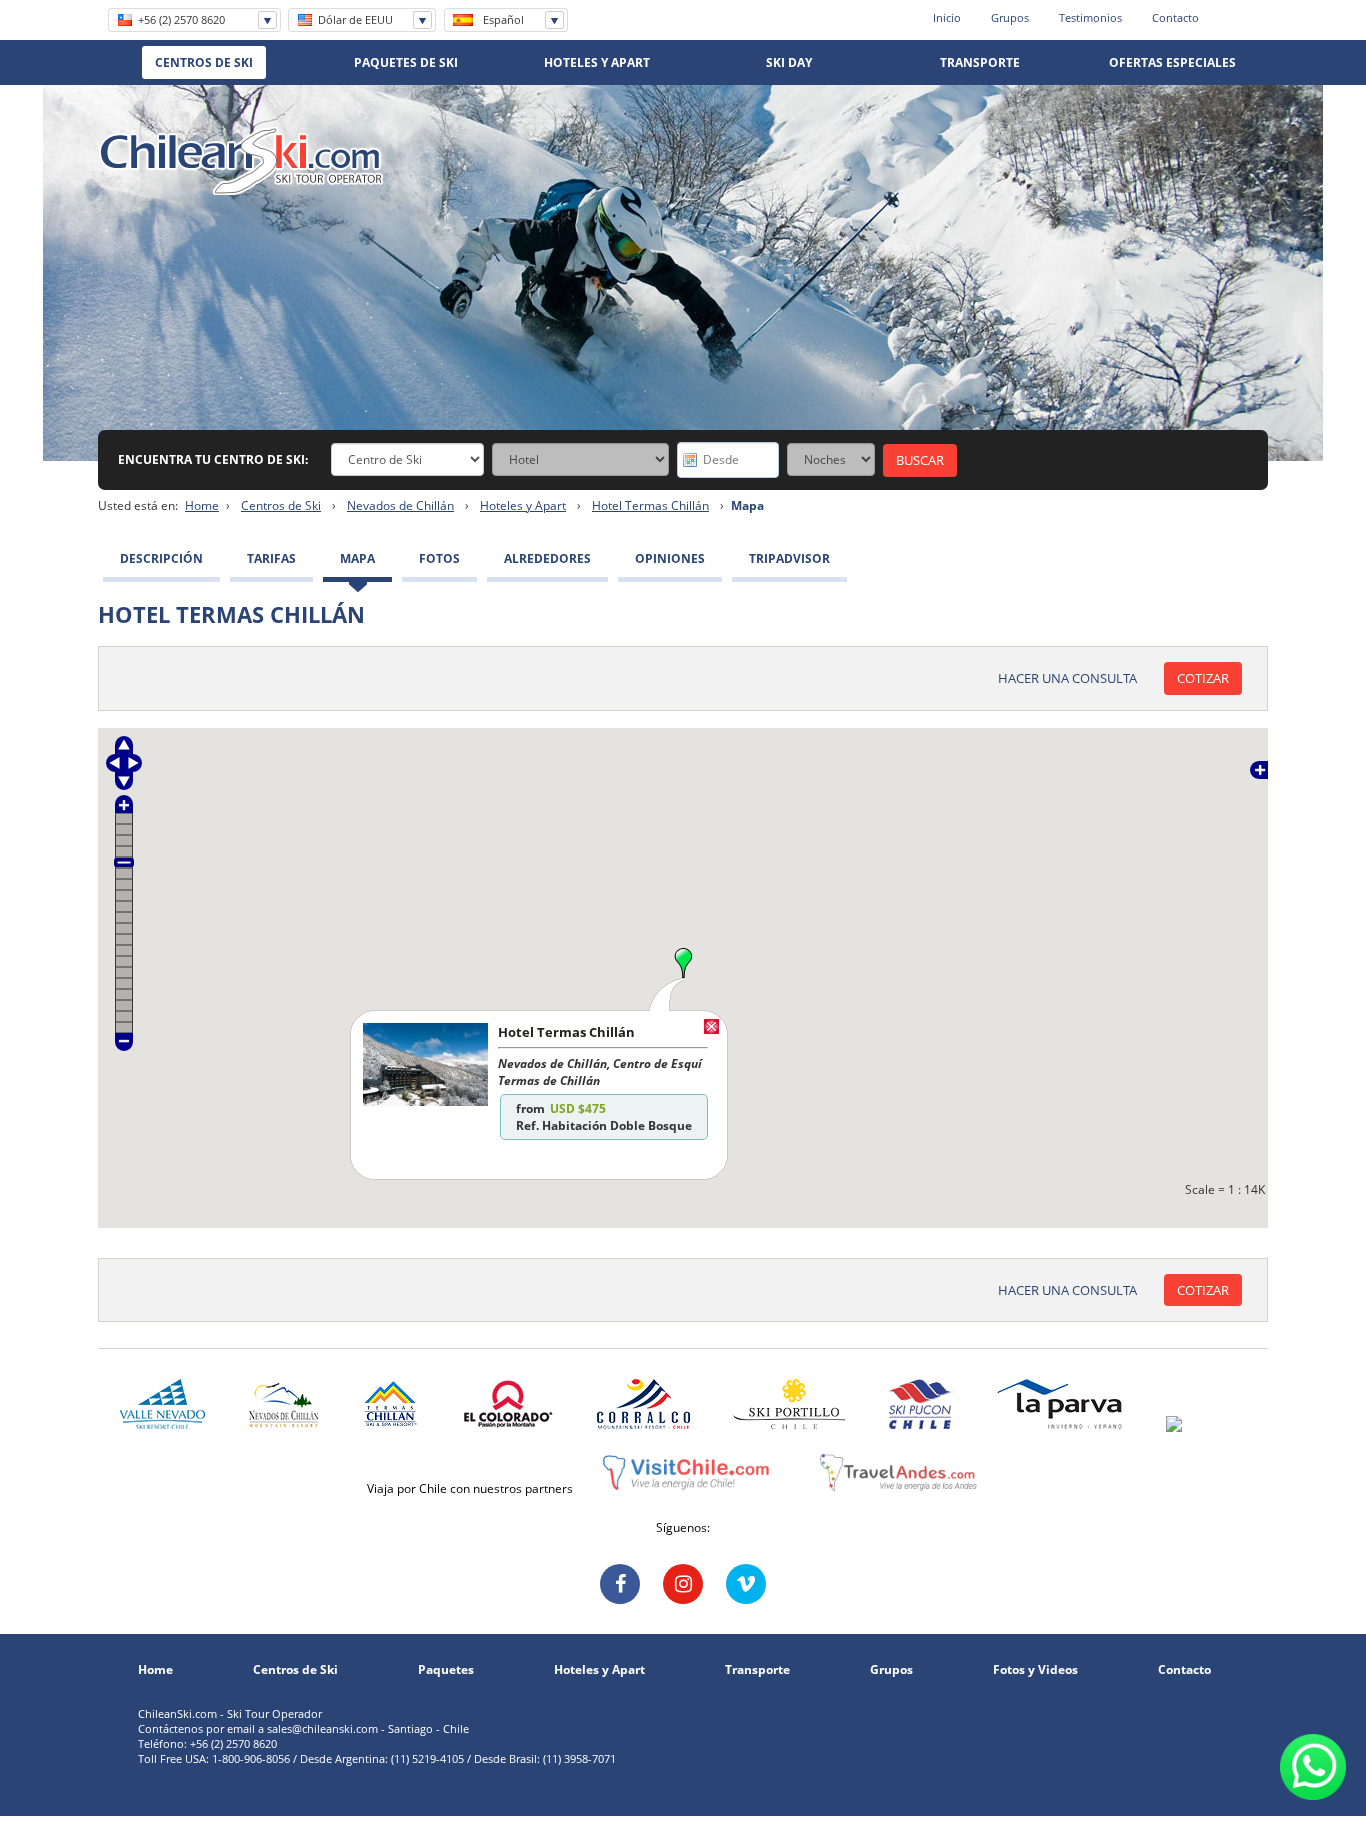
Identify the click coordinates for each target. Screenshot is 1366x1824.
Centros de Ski (281, 505)
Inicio (947, 17)
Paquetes (446, 1670)
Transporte (757, 1670)
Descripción (161, 558)
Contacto (1175, 17)
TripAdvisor (789, 558)
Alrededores (547, 558)
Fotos (439, 558)
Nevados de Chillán (400, 505)
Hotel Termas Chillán (650, 505)
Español (503, 19)
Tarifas (271, 558)
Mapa (357, 558)
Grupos (1010, 17)
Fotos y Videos (1035, 1670)
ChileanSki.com (241, 161)
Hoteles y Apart (523, 505)
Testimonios (1090, 17)
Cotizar (1203, 678)
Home (202, 505)
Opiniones (670, 558)
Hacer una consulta (1067, 678)
